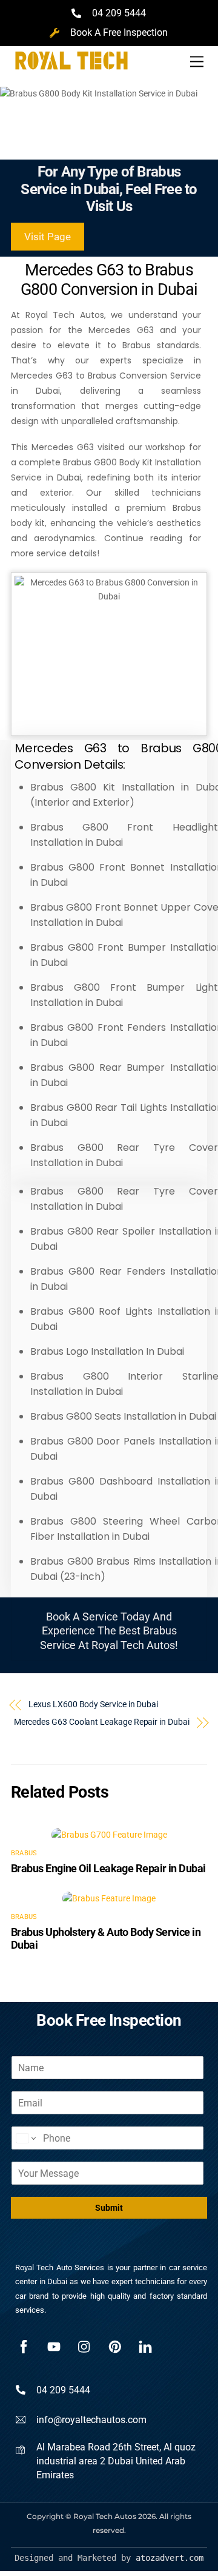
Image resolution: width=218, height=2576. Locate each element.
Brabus (24, 1853)
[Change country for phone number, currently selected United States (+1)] (25, 2138)
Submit (109, 2208)
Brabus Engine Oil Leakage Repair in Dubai (108, 1868)
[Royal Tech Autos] (71, 75)
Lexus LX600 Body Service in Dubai (93, 1704)
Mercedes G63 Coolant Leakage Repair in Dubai (102, 1722)
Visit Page (48, 237)
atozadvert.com (170, 2558)
